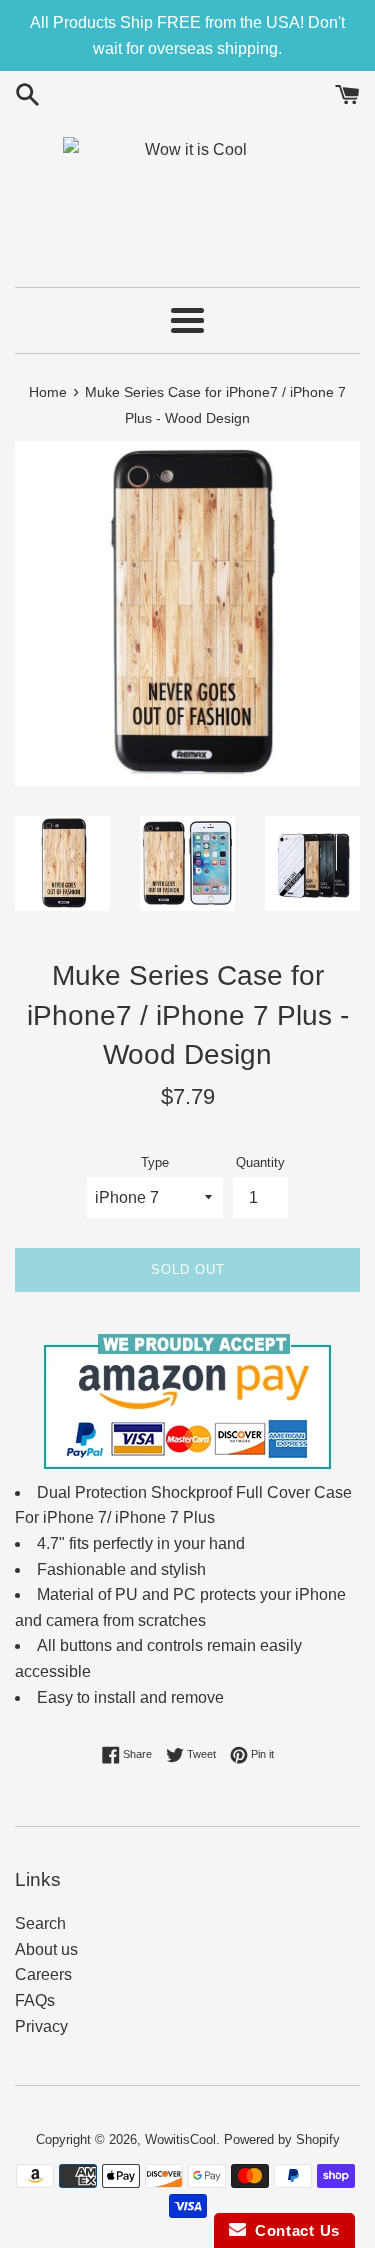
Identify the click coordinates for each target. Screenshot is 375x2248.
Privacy (41, 2026)
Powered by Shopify (282, 2139)
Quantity (260, 1162)
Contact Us (293, 2230)
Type (155, 1162)
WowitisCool (180, 2139)
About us (46, 1949)
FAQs (35, 2000)
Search (40, 1923)
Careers (43, 1974)
